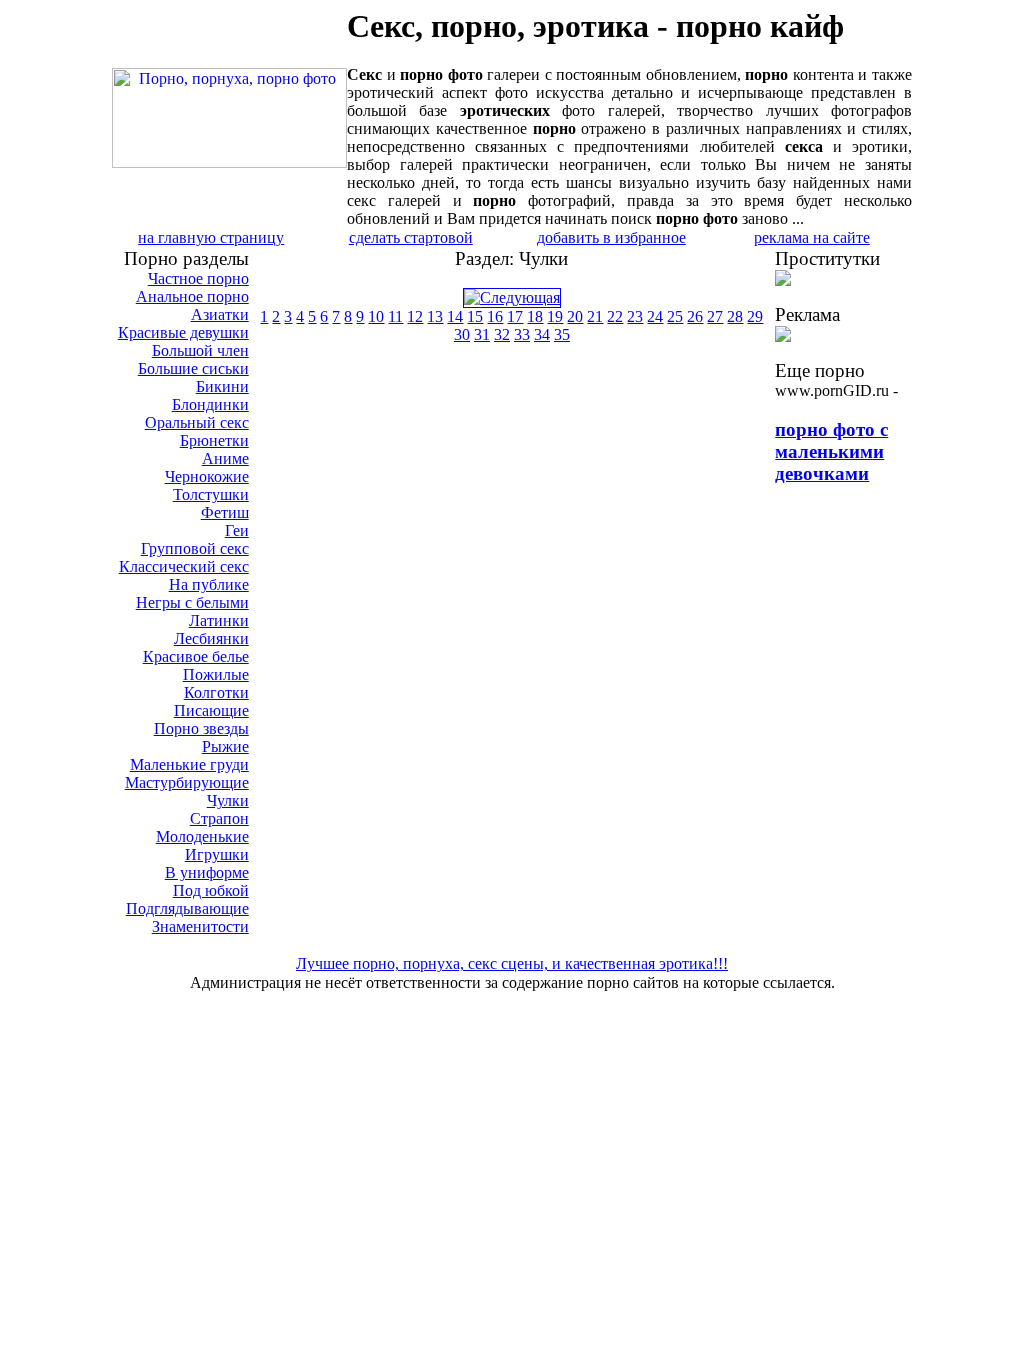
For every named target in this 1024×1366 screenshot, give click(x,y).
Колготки (216, 692)
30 (462, 334)
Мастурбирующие (187, 782)
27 (715, 316)
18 (535, 316)
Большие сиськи (193, 368)
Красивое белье (196, 656)
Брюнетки (214, 440)
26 (695, 316)
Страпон (219, 818)
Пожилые (216, 674)
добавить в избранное (611, 237)
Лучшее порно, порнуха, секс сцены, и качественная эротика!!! (512, 963)
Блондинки (210, 404)
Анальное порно (192, 296)
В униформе (207, 872)
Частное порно (198, 278)
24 (655, 316)
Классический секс (184, 566)
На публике (209, 584)
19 (555, 316)
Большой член (200, 350)
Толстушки (211, 494)
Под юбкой (211, 890)
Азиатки (220, 314)
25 (675, 316)
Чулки (228, 800)
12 (415, 316)
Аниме (225, 458)
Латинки (219, 620)
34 (542, 334)
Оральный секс (197, 422)
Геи (237, 530)
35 (562, 334)
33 (522, 334)
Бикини (222, 386)
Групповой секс (195, 548)
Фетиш (225, 512)
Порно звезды (201, 728)
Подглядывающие (187, 908)
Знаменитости (200, 926)
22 (615, 316)
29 (755, 316)
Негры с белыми (192, 602)
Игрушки (217, 854)
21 (595, 316)
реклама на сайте (812, 237)
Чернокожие (207, 476)
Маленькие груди (189, 764)
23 (635, 316)
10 (376, 316)
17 (515, 316)
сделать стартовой (411, 237)
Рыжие (225, 746)
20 (575, 316)
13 (435, 316)
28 (735, 316)
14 (455, 316)
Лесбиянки (211, 638)
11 (395, 316)
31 (482, 334)
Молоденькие (202, 836)
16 (495, 316)
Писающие (211, 710)
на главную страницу (211, 237)
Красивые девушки (183, 332)
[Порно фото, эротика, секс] (229, 162)
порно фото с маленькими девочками (831, 451)
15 (475, 316)
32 (502, 334)
